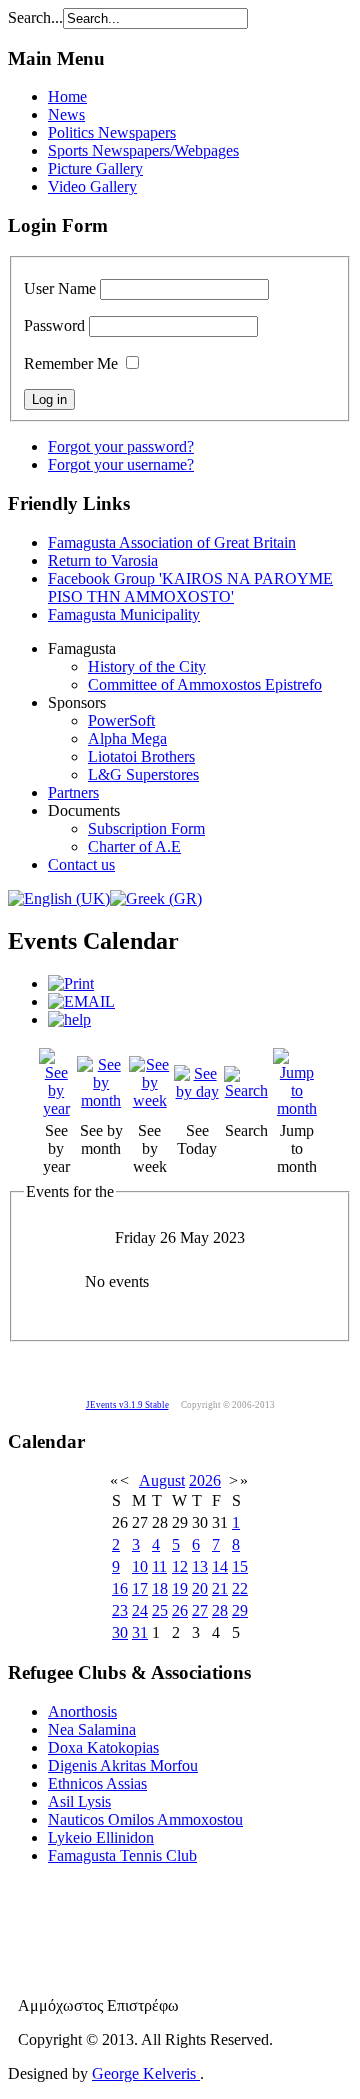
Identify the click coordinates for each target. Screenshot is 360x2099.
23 (120, 1610)
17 (140, 1588)
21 (220, 1588)
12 (180, 1566)
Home (67, 96)
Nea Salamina (92, 1729)
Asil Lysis (79, 1801)
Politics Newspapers (112, 132)
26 (180, 1610)
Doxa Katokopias (103, 1747)
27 (200, 1610)
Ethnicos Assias (97, 1783)
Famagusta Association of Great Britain (172, 542)
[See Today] (196, 1091)
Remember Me (71, 363)
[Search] (246, 1090)
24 (140, 1610)
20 (200, 1588)
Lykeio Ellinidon (101, 1837)
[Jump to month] (297, 1108)
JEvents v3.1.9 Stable (127, 1405)
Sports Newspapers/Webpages (143, 150)
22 (240, 1588)
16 (120, 1588)
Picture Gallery (95, 168)
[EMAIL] (81, 1001)
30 (120, 1632)
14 (220, 1566)
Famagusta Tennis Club (122, 1855)
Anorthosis (82, 1711)
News (66, 114)
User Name (60, 288)
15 (240, 1566)
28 (220, 1610)
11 (159, 1566)
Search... (35, 17)
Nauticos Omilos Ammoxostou (145, 1819)
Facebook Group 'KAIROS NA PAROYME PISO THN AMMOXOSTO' (190, 587)
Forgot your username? (121, 464)
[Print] (71, 983)
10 (140, 1566)
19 (180, 1588)
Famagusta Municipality (124, 614)
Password (54, 325)
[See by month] (100, 1100)
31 (140, 1632)
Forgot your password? (121, 446)
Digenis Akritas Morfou (123, 1765)
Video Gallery (92, 186)
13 (200, 1566)
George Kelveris (146, 2073)
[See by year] (56, 1108)
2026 (205, 1480)
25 (160, 1610)
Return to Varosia (103, 560)
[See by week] (149, 1100)
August (162, 1480)
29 (240, 1610)
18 (160, 1588)
